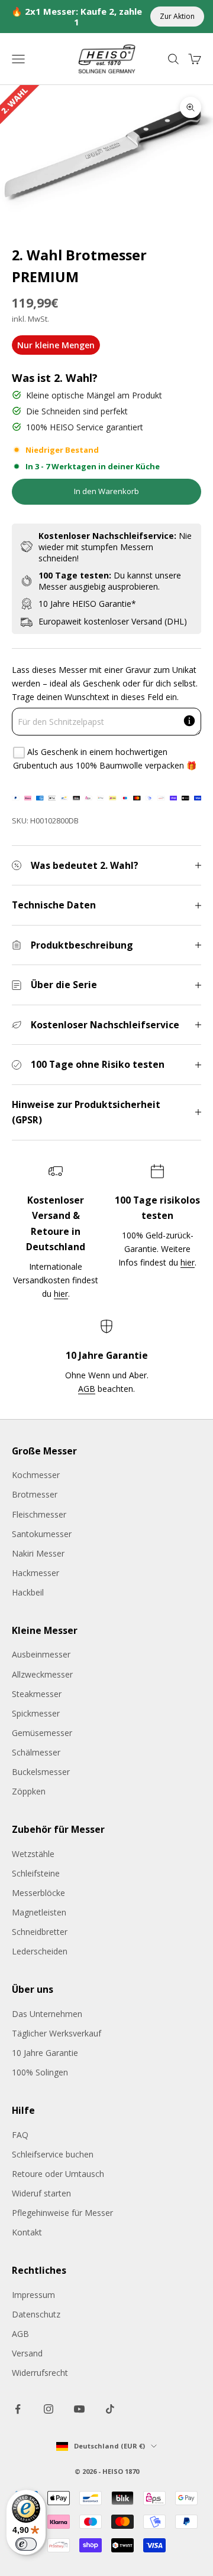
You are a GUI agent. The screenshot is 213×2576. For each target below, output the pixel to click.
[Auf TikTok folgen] (110, 2409)
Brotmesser (35, 1494)
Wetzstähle (33, 1854)
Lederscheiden (40, 1951)
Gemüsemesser (42, 1733)
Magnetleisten (39, 1912)
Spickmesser (36, 1713)
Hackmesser (35, 1573)
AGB (87, 1389)
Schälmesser (36, 1752)
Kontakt (27, 2232)
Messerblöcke (38, 1893)
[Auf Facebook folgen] (18, 2409)
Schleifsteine (36, 1873)
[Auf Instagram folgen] (49, 2409)
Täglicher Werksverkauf (57, 2033)
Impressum (33, 2295)
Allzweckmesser (42, 1674)
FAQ (20, 2135)
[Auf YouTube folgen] (79, 2409)
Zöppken (29, 1791)
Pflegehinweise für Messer (62, 2213)
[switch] (26, 2544)
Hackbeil (28, 1592)
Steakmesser (37, 1694)
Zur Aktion (177, 16)
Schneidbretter (40, 1932)
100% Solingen (40, 2072)
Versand (27, 2353)
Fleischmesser (39, 1514)
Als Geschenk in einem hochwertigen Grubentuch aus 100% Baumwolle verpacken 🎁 (105, 759)
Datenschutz (36, 2314)
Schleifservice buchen (53, 2154)
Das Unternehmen (47, 2014)
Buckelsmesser (41, 1772)
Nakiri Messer (38, 1553)
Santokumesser (42, 1534)
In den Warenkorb (106, 491)
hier (61, 1294)
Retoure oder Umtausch (58, 2174)
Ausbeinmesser (41, 1654)
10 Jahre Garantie (45, 2053)
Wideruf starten (41, 2193)
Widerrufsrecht (40, 2373)
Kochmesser (36, 1475)
